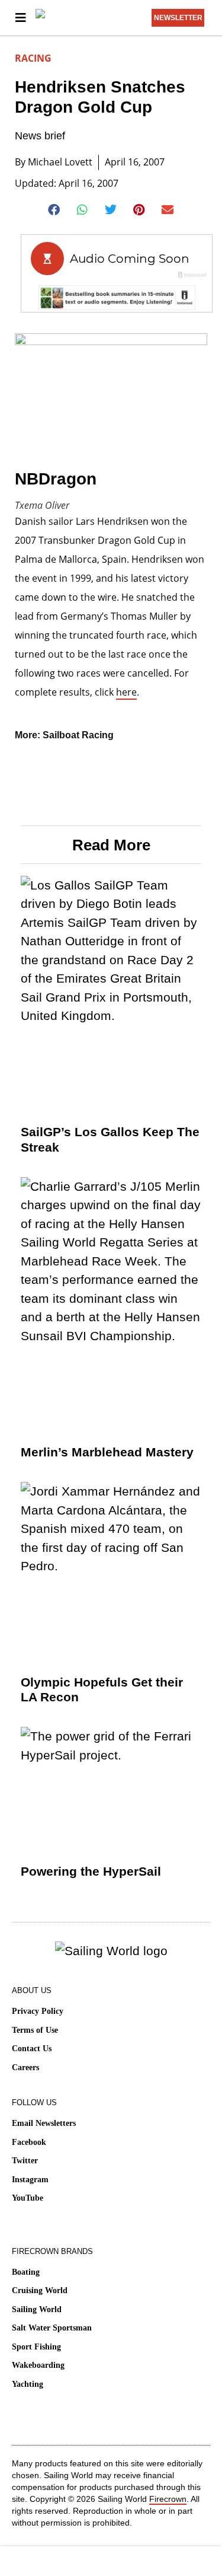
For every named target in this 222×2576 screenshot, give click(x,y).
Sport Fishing (36, 2347)
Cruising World (40, 2290)
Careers (25, 2068)
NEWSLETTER (178, 18)
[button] (54, 210)
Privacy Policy (38, 2011)
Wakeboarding (38, 2365)
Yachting (28, 2384)
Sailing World (37, 2309)
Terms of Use (35, 2030)
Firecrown (168, 2499)
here (126, 692)
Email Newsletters (44, 2123)
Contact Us (32, 2049)
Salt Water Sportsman (52, 2328)
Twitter (25, 2161)
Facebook (29, 2142)
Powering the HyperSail (91, 1871)
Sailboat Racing (78, 735)
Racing (33, 58)
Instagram (30, 2180)
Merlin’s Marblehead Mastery (107, 1452)
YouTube (28, 2198)
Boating (26, 2272)
